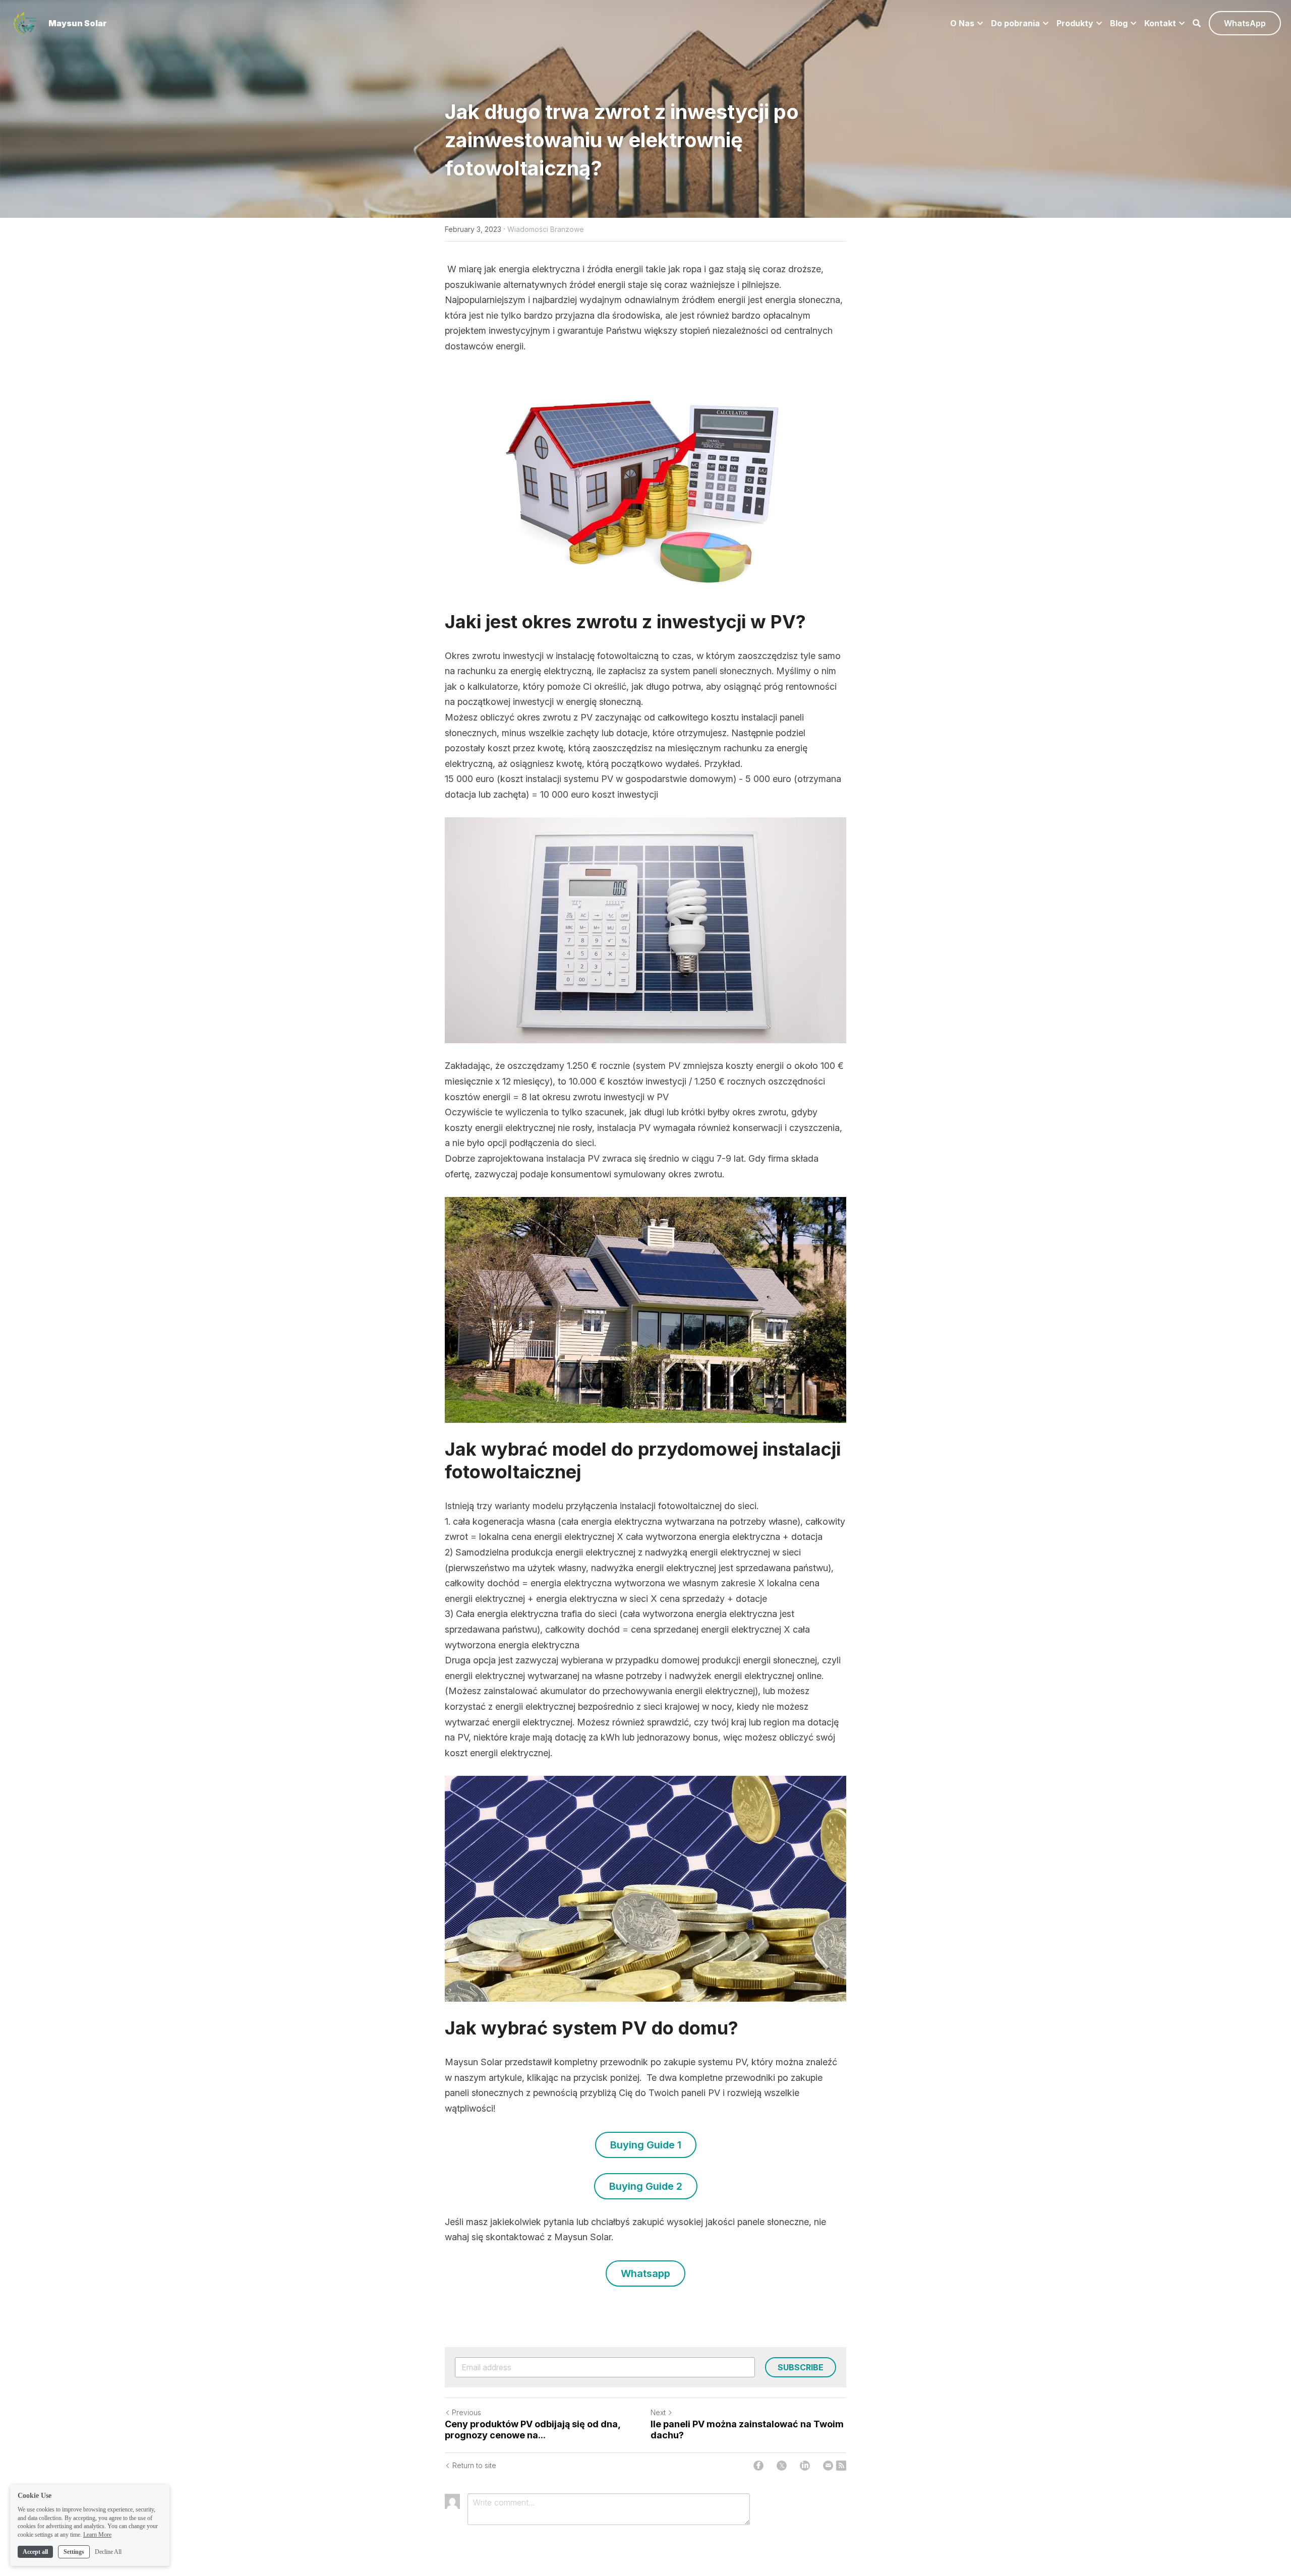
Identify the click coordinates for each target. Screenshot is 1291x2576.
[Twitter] (782, 2466)
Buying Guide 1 (646, 2145)
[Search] (1197, 23)
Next (658, 2412)
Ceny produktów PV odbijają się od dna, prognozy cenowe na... (533, 2430)
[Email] (828, 2466)
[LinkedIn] (805, 2466)
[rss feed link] (841, 2466)
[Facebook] (758, 2466)
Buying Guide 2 (646, 2186)
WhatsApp (1245, 23)
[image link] (25, 22)
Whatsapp (645, 2273)
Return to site (474, 2465)
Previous (466, 2412)
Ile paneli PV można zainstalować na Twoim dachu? (747, 2430)
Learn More (97, 2535)
